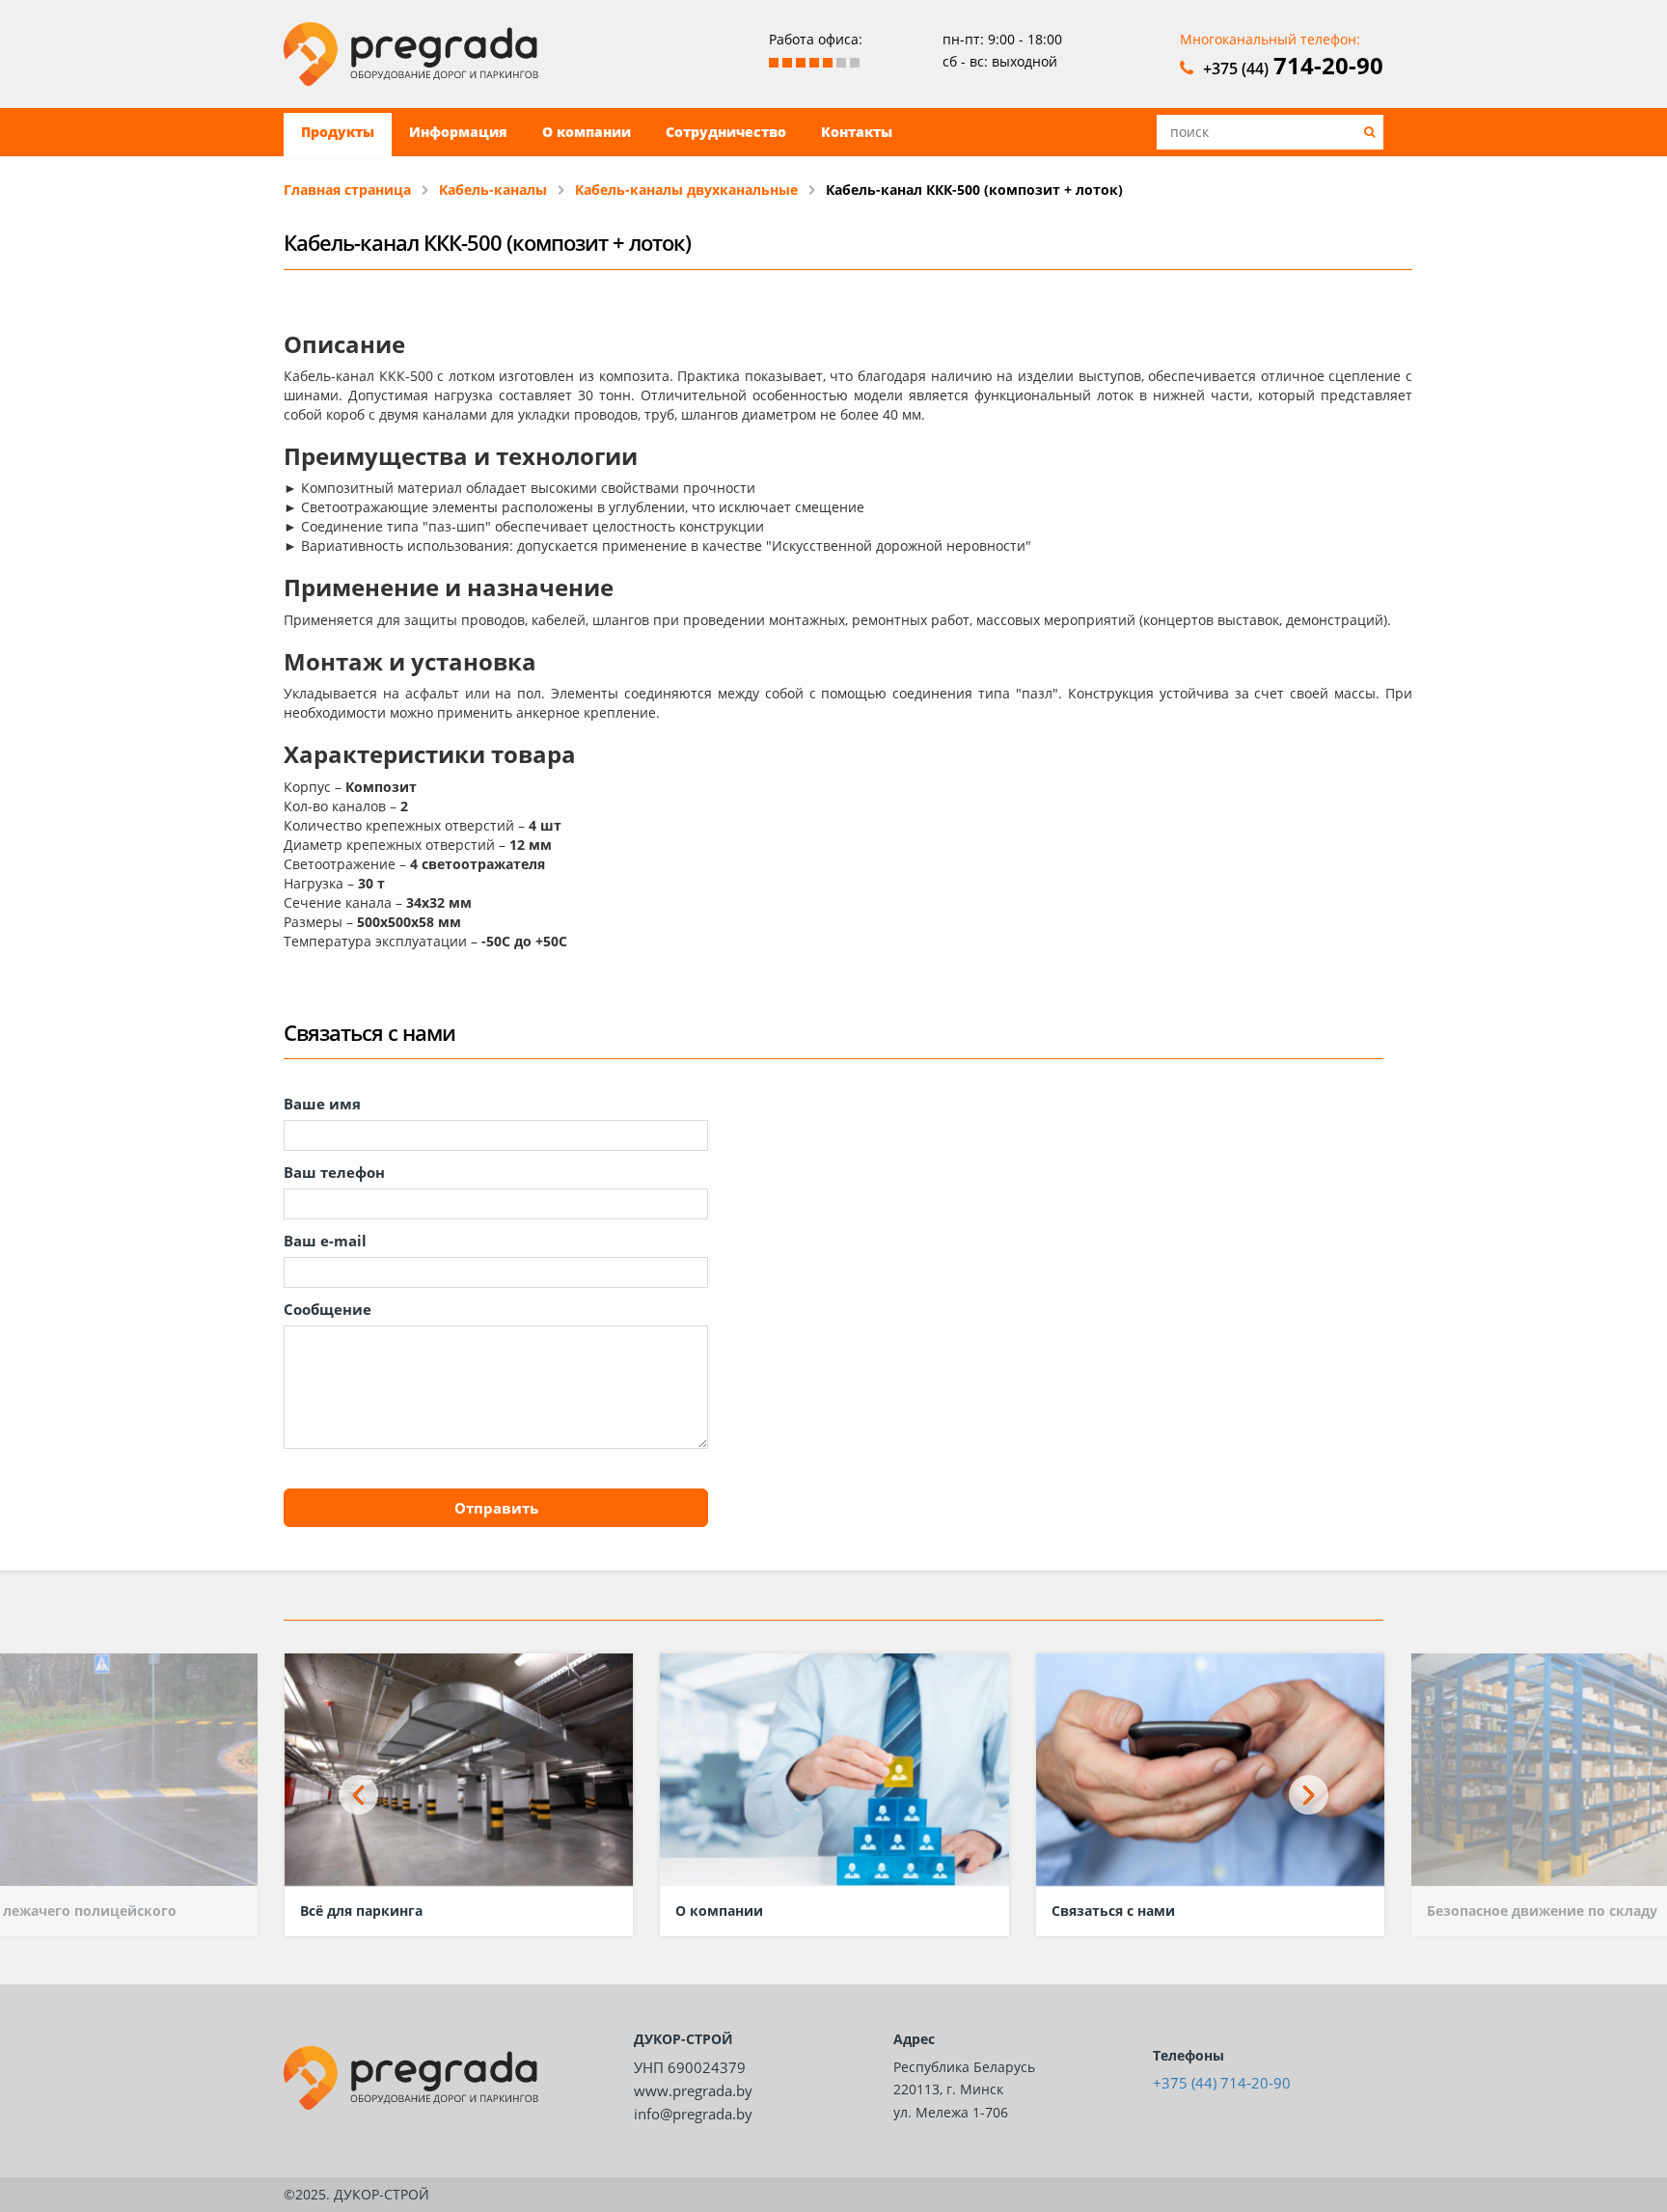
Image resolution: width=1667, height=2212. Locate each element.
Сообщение (328, 1309)
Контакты (857, 132)
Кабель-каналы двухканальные (686, 190)
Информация (458, 132)
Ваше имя (322, 1104)
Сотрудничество (726, 132)
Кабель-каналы (493, 190)
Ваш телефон (334, 1172)
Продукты (338, 132)
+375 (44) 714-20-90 (1222, 2083)
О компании (587, 132)
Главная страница (347, 190)
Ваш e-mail (325, 1241)
